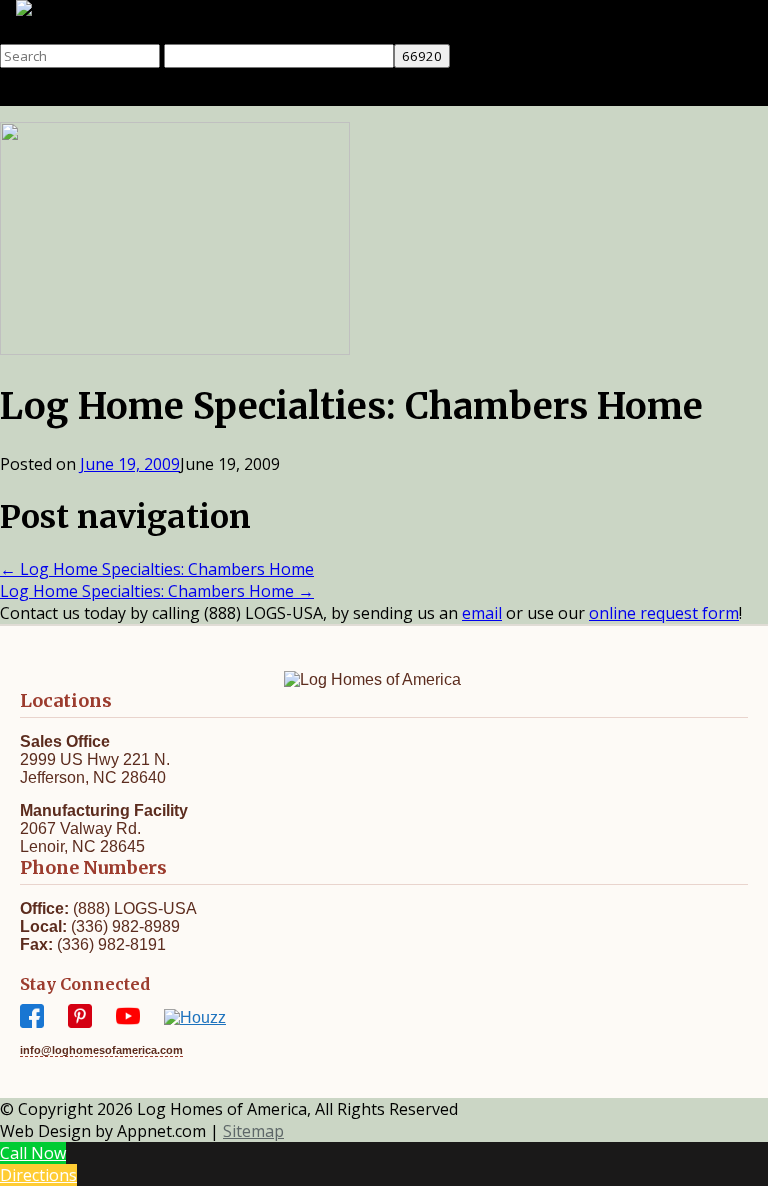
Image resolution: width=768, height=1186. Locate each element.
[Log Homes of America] (130, 11)
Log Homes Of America (86, 33)
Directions (38, 1175)
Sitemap (253, 1131)
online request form (664, 613)
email (482, 613)
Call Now (33, 1153)
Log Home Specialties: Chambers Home (157, 569)
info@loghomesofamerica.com (101, 1050)
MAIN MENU (404, 95)
